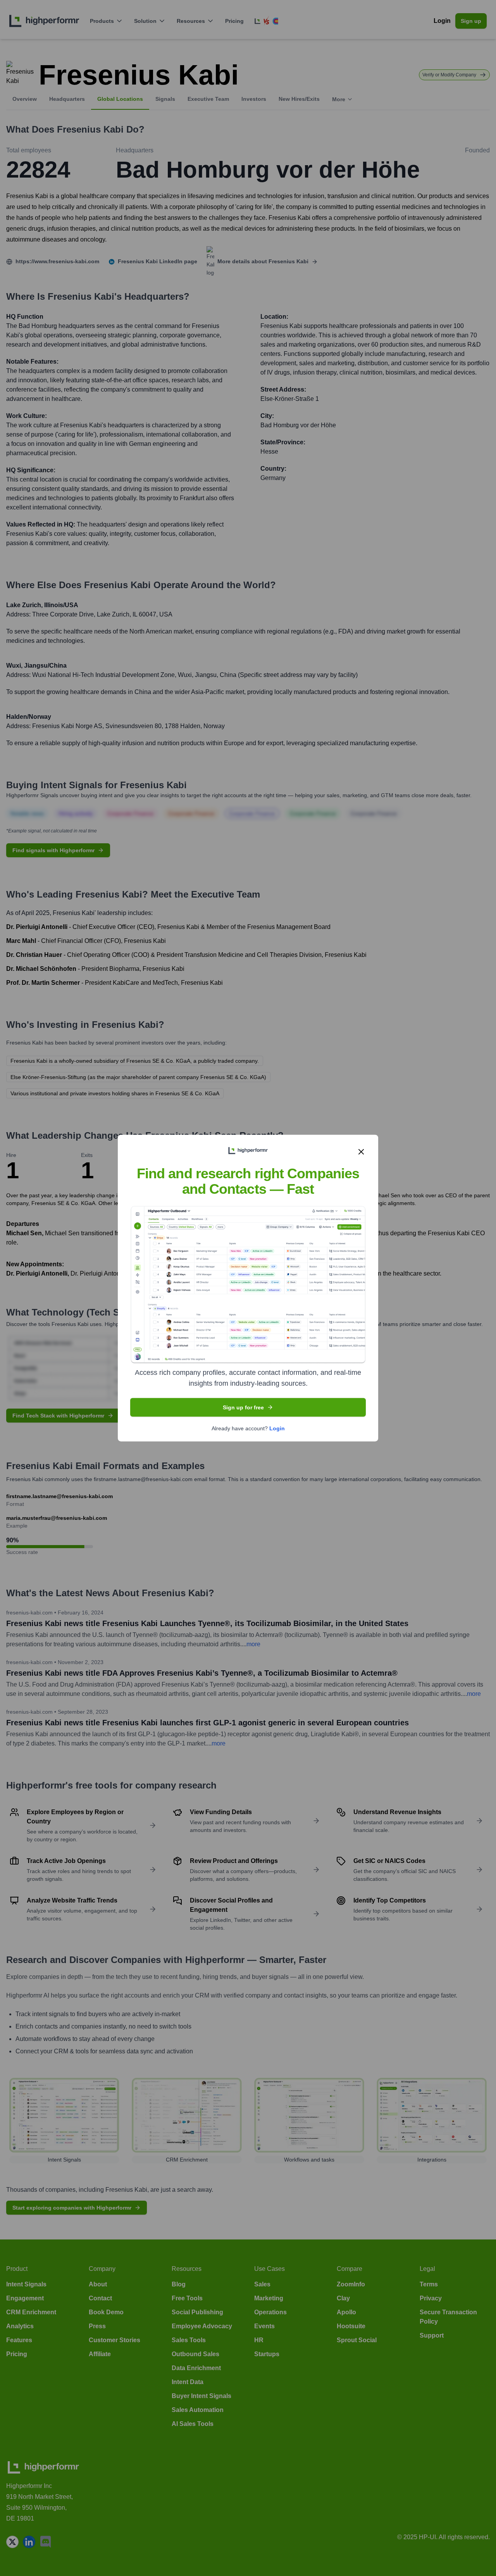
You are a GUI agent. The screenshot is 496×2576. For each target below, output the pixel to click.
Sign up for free (243, 1407)
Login (277, 1428)
